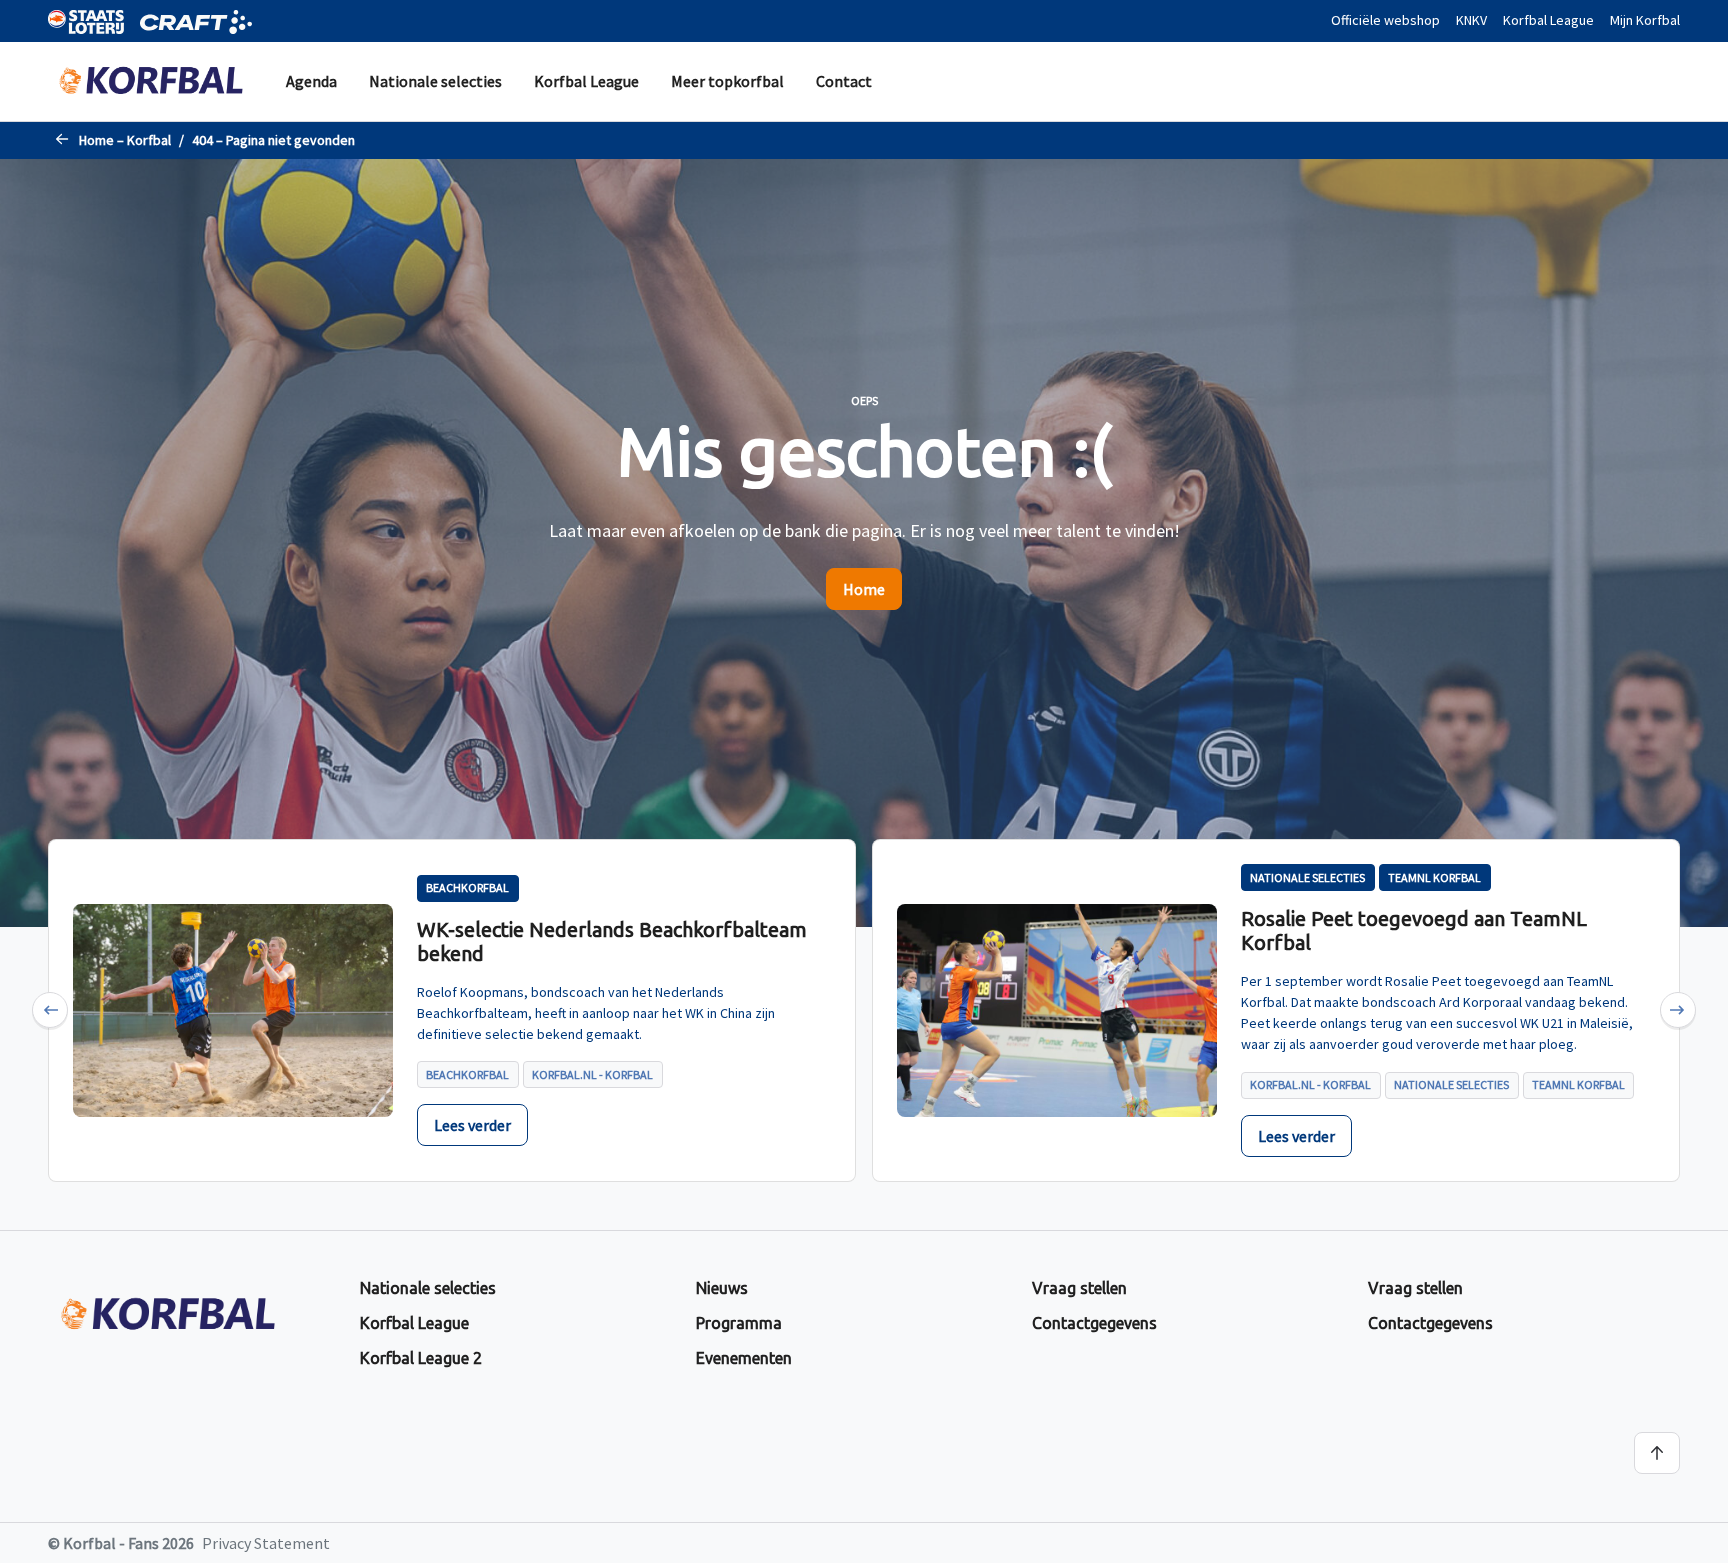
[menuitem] (311, 81)
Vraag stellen (1079, 1288)
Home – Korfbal (125, 140)
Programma (739, 1323)
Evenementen (744, 1358)
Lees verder (472, 1125)
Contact (844, 81)
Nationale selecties (435, 81)
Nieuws (722, 1288)
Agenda (311, 81)
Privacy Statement (266, 1543)
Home (864, 589)
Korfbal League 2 (421, 1358)
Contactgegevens (1094, 1323)
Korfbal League (1548, 20)
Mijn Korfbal (1645, 20)
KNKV (1471, 20)
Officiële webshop (1385, 20)
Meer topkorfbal (727, 81)
